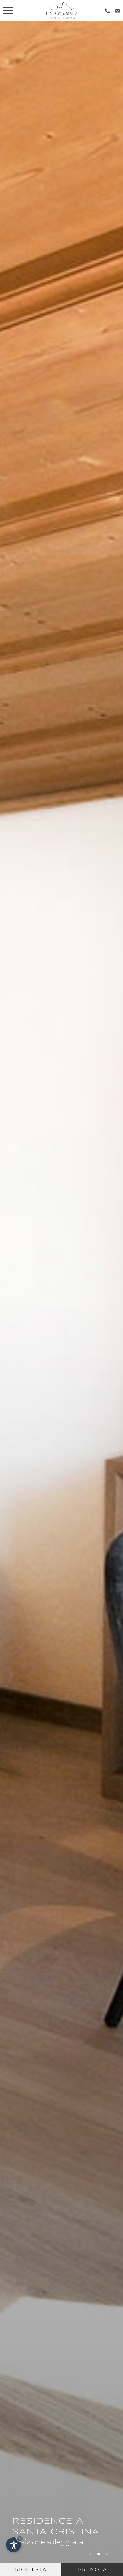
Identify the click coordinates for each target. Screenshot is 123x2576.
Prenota (92, 2570)
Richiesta (31, 2570)
